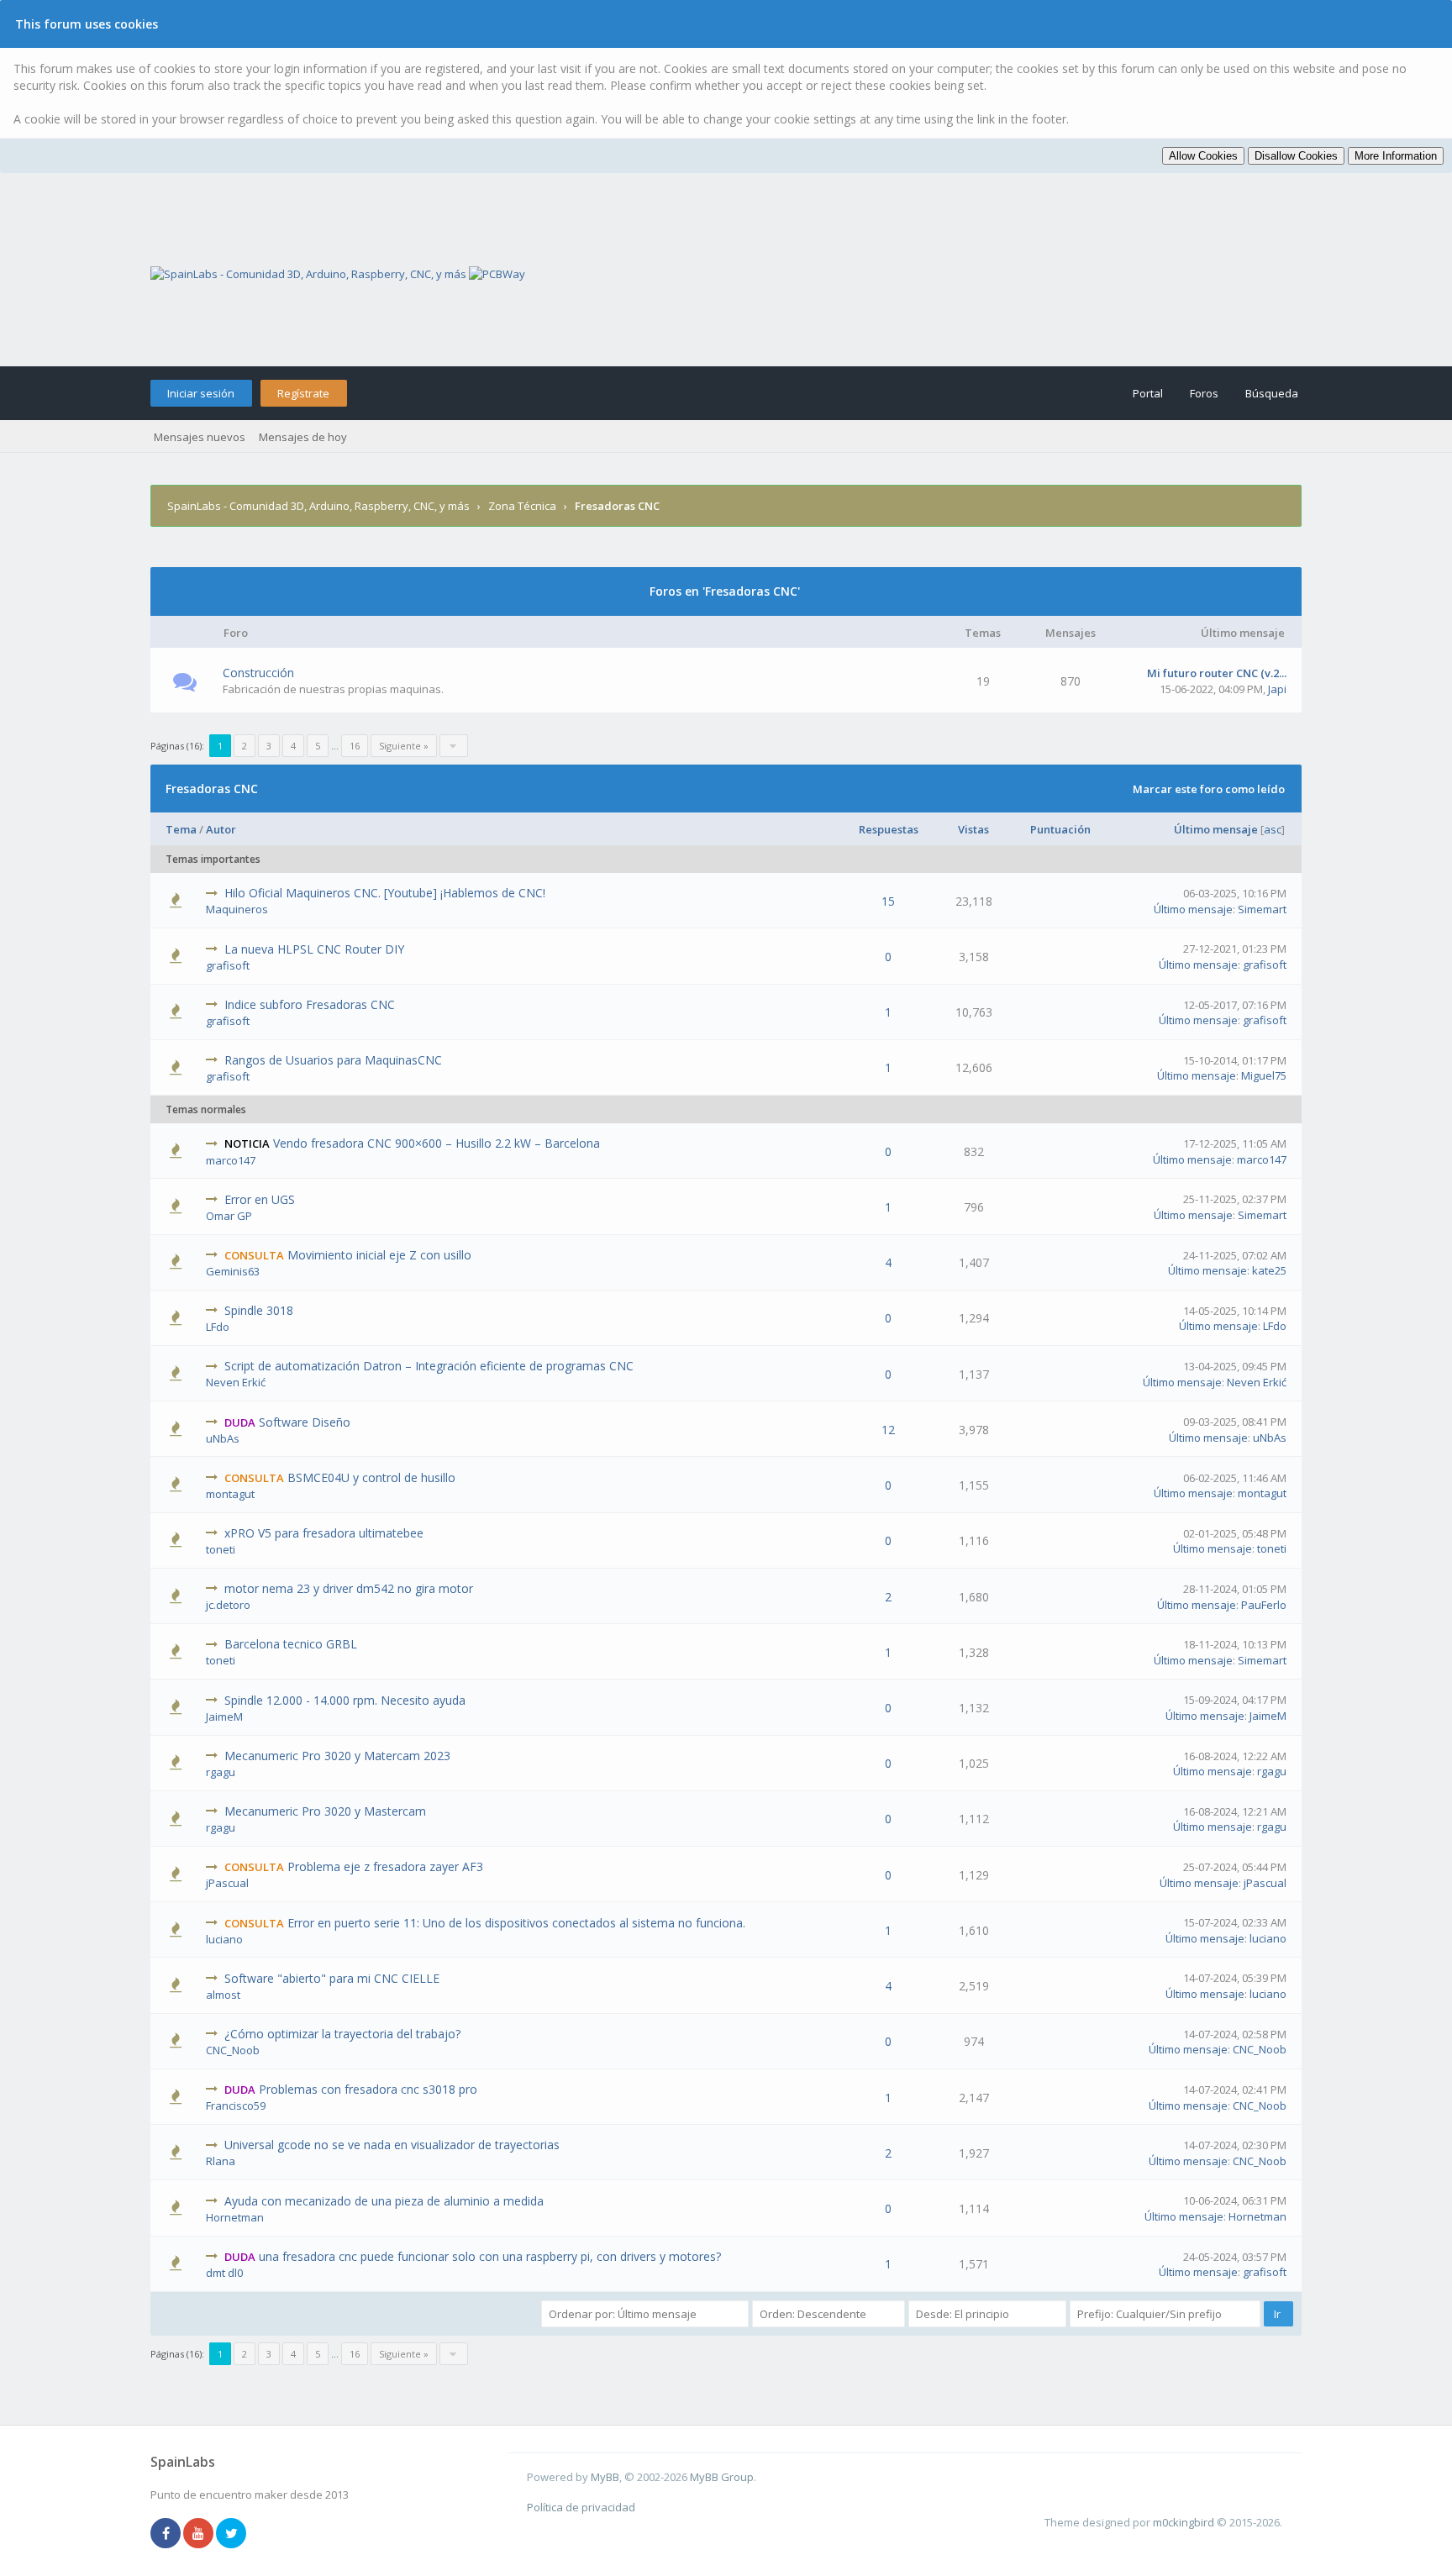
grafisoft (228, 965)
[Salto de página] (454, 746)
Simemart (1262, 909)
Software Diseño (305, 1422)
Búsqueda (1272, 393)
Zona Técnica (522, 506)
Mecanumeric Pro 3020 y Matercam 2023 (337, 1756)
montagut (230, 1494)
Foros (1204, 393)
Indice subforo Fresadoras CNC (310, 1004)
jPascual (227, 1883)
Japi (1277, 689)
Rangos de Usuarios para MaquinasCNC (333, 1060)
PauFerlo (1264, 1605)
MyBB (605, 2477)
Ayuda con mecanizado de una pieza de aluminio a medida (384, 2201)
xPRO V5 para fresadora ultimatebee (324, 1533)
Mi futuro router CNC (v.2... (1217, 673)
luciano (224, 1939)
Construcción (258, 673)
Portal (1148, 393)
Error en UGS (260, 1199)
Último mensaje (1216, 829)
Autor (221, 829)
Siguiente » (404, 746)
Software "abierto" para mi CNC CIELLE (332, 1978)
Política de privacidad (581, 2507)
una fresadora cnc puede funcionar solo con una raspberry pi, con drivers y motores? (490, 2256)
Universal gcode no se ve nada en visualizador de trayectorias (392, 2145)
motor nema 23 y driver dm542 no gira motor (349, 1588)
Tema (181, 829)
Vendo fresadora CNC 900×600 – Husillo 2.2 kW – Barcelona (437, 1143)
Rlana (221, 2161)
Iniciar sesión (201, 393)
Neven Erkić (236, 1382)
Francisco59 (236, 2105)
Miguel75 (1264, 1075)
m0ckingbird (1184, 2522)
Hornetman (235, 2217)
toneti (221, 1549)
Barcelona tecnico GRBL (291, 1644)
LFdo (218, 1327)
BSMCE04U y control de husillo (371, 1477)
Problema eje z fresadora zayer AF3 (385, 1866)
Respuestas (889, 829)
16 (355, 746)
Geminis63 (233, 1271)
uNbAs (223, 1438)
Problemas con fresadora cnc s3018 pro (368, 2089)
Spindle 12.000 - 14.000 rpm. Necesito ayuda (345, 1700)
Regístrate (303, 393)
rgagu (221, 1772)
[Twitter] (231, 2534)
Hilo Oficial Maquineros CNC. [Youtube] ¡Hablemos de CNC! (385, 893)
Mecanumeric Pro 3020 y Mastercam (325, 1811)
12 (888, 1430)
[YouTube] (198, 2534)
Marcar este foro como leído (1209, 789)
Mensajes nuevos (200, 437)
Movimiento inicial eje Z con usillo (379, 1255)
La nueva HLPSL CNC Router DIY (314, 949)
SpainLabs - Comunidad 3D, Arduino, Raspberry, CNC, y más (318, 506)
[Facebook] (166, 2534)
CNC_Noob (233, 2050)
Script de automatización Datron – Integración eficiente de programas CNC (429, 1366)
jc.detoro (228, 1605)
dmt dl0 (224, 2273)
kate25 (1269, 1270)
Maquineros (237, 909)
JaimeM (224, 1716)
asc (1273, 829)
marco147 (231, 1160)
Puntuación (1060, 829)
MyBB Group (722, 2477)
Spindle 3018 (259, 1310)
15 (888, 901)
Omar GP (229, 1216)
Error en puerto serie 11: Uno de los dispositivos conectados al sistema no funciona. (516, 1923)
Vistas (973, 829)
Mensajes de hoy (303, 437)
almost (223, 1995)
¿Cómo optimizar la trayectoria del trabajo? (342, 2034)
